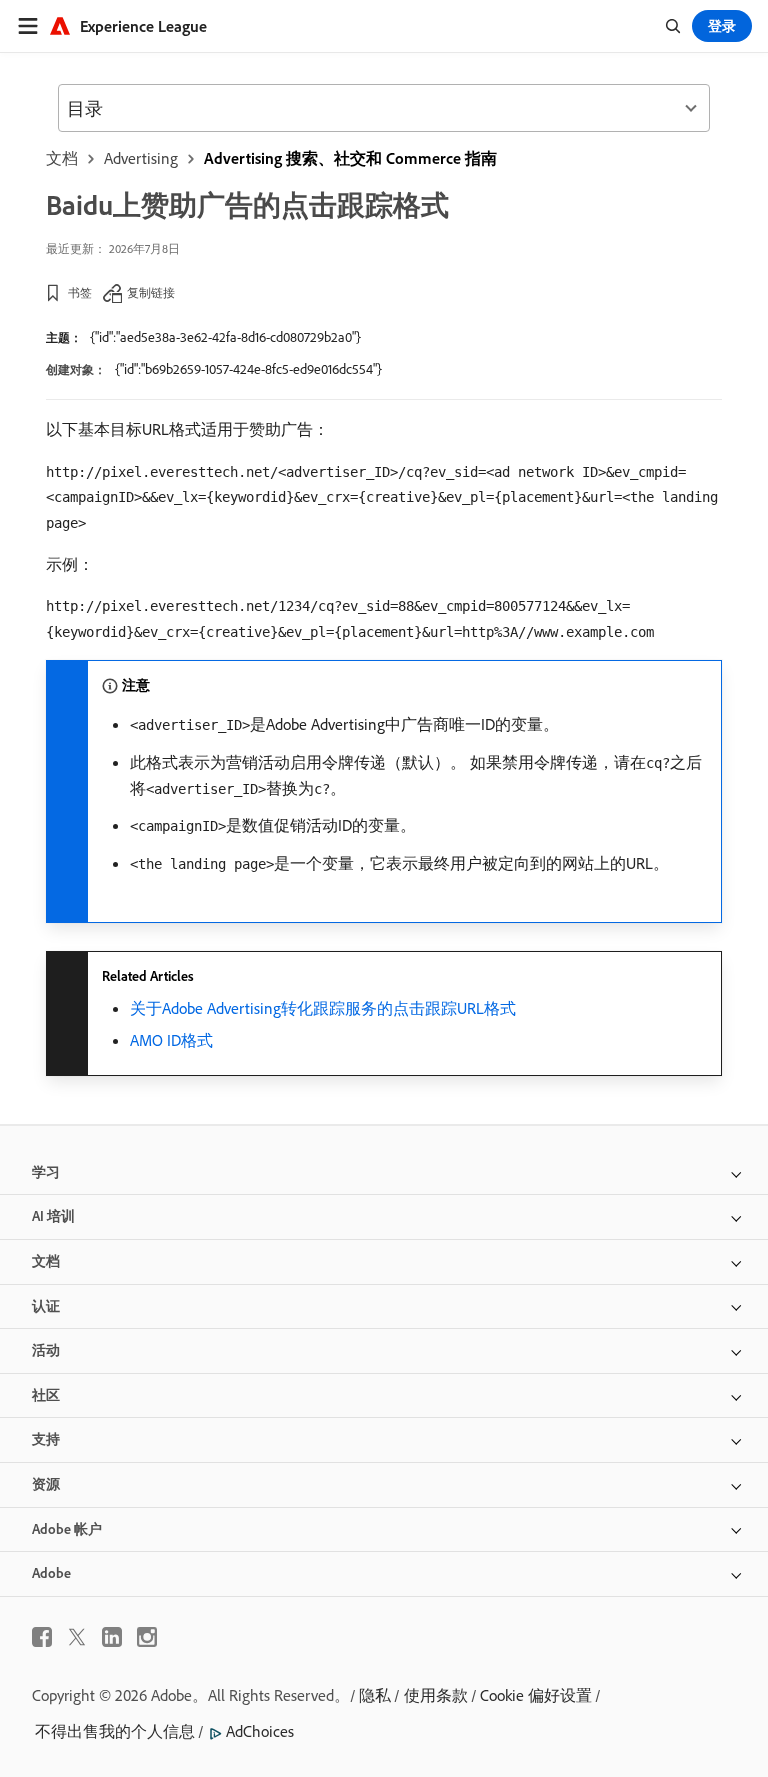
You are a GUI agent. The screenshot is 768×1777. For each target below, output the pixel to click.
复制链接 (151, 292)
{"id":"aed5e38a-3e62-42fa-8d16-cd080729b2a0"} (225, 337)
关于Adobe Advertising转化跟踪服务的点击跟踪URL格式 (323, 1008)
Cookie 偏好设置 (536, 1695)
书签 (80, 292)
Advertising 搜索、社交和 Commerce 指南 (350, 158)
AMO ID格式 (171, 1040)
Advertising (141, 158)
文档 (62, 158)
